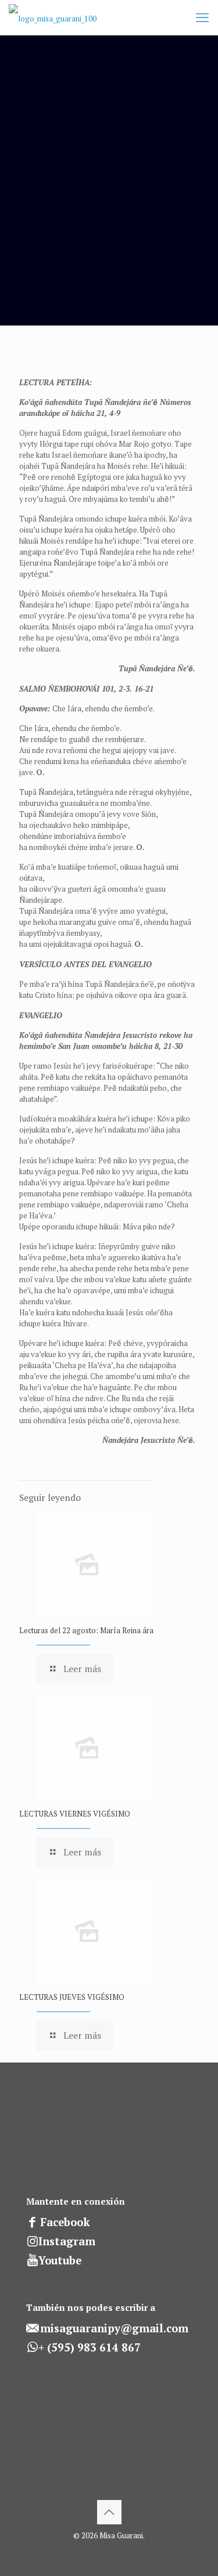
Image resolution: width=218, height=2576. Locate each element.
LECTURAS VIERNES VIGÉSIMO (75, 1814)
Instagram (67, 2241)
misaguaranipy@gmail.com (114, 2328)
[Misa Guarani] (53, 17)
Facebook (65, 2222)
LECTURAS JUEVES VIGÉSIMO (72, 1997)
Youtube (60, 2260)
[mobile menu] (202, 17)
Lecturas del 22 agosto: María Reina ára (86, 1630)
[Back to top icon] (109, 2512)
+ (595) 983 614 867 (90, 2347)
